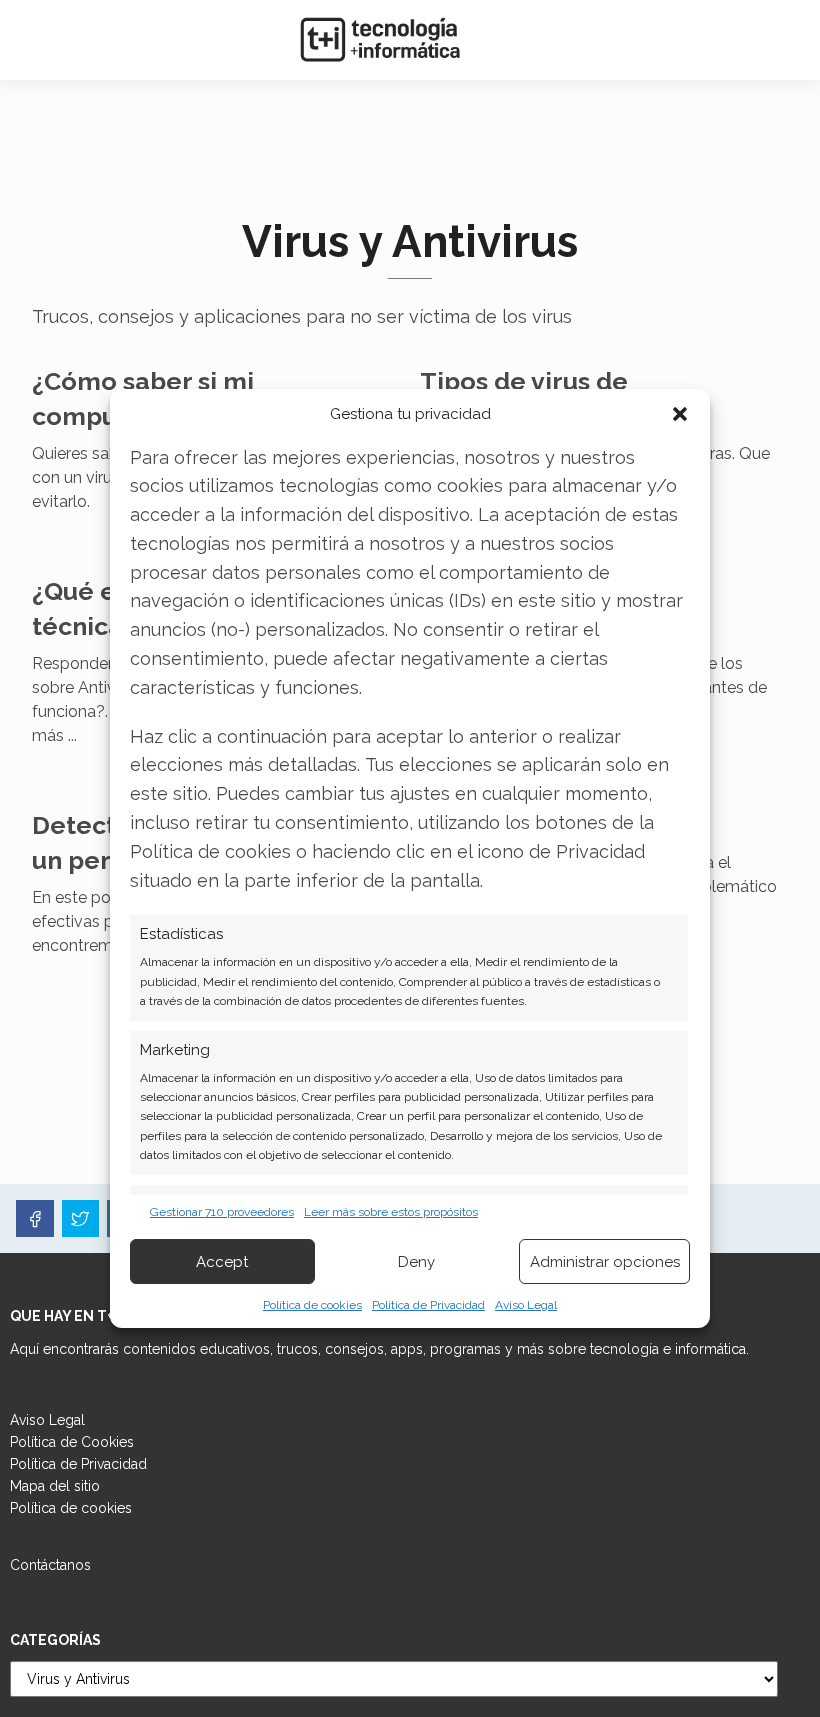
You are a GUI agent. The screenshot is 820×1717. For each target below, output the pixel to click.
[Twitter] (81, 1219)
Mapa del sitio (55, 1486)
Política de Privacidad (428, 1305)
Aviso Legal (526, 1305)
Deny (416, 1262)
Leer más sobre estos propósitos (391, 1212)
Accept (222, 1262)
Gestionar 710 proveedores (222, 1212)
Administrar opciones (605, 1262)
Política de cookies (312, 1305)
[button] (680, 414)
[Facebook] (35, 1219)
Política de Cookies (72, 1442)
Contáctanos (50, 1565)
